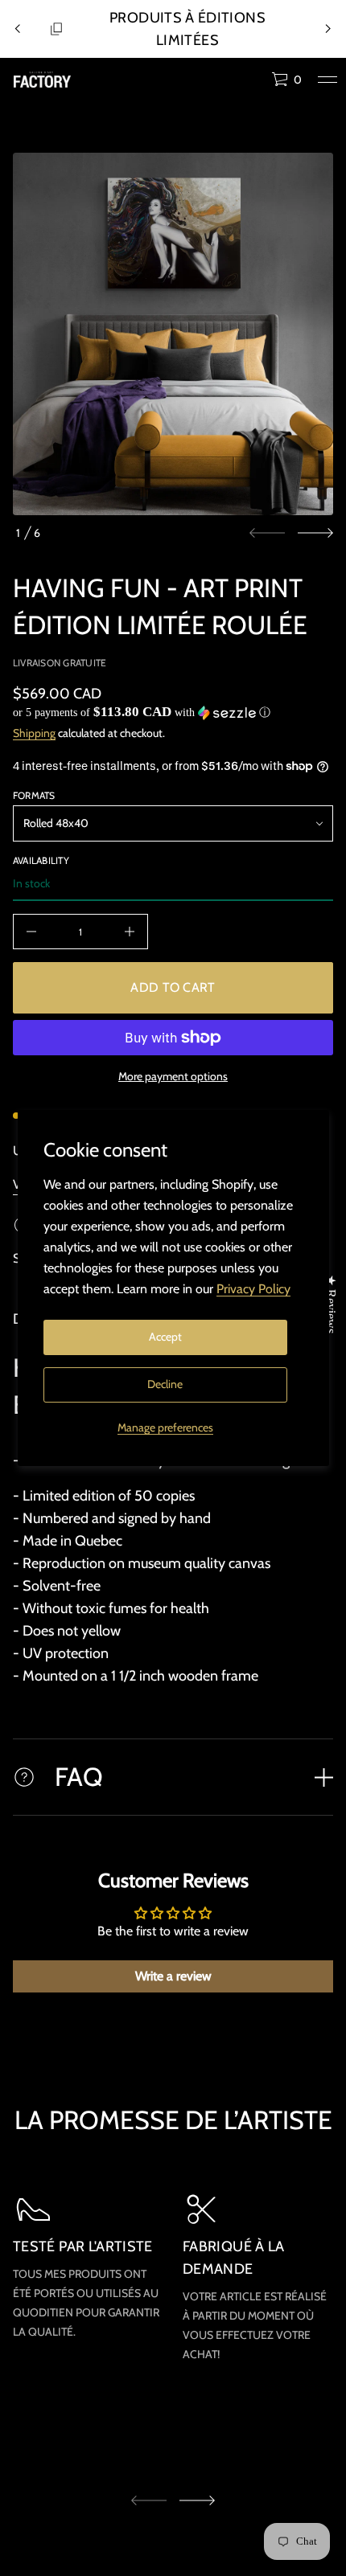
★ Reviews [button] (331, 1303)
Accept (165, 1337)
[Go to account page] (253, 83)
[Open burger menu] (327, 80)
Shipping (34, 733)
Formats (34, 795)
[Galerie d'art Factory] (42, 80)
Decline (165, 1384)
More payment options (173, 1076)
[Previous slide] (18, 29)
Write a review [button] (173, 1976)
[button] (286, 80)
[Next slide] (315, 533)
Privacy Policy (253, 1289)
